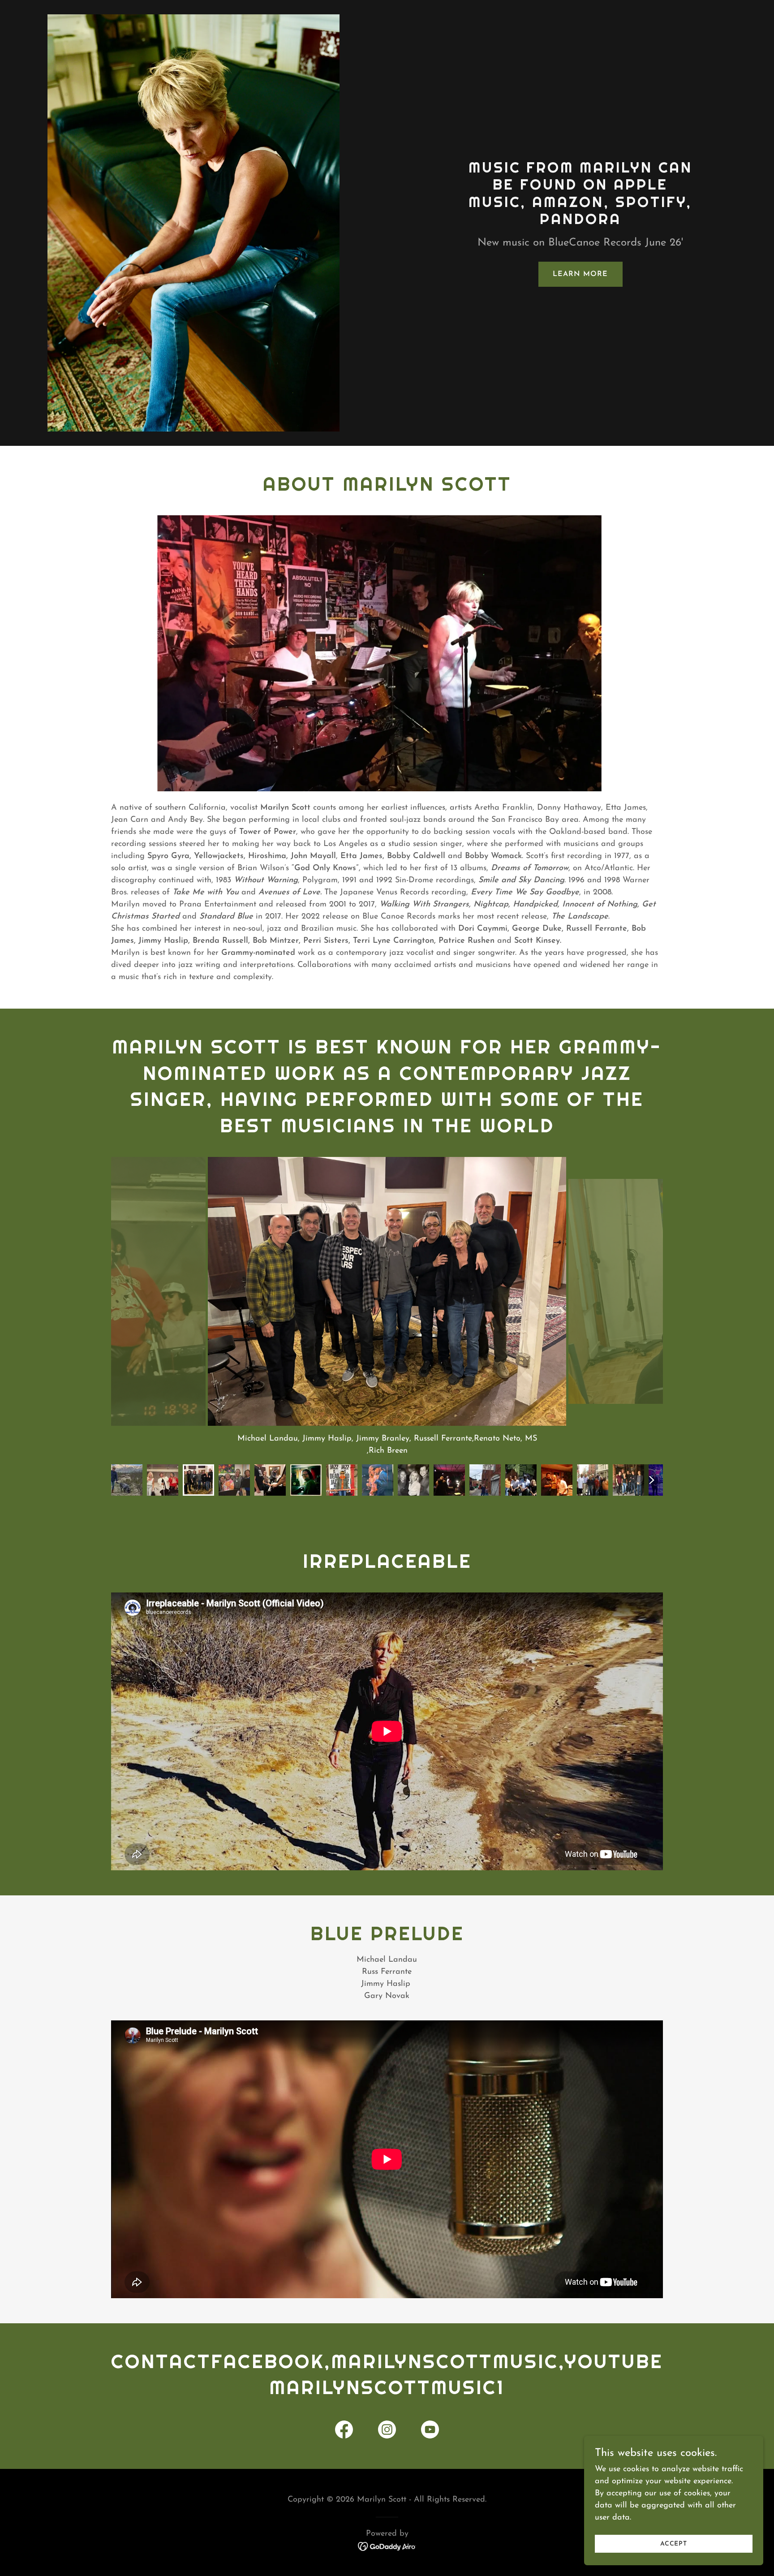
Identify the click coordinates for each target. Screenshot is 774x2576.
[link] (344, 2431)
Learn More (580, 274)
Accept (674, 2544)
